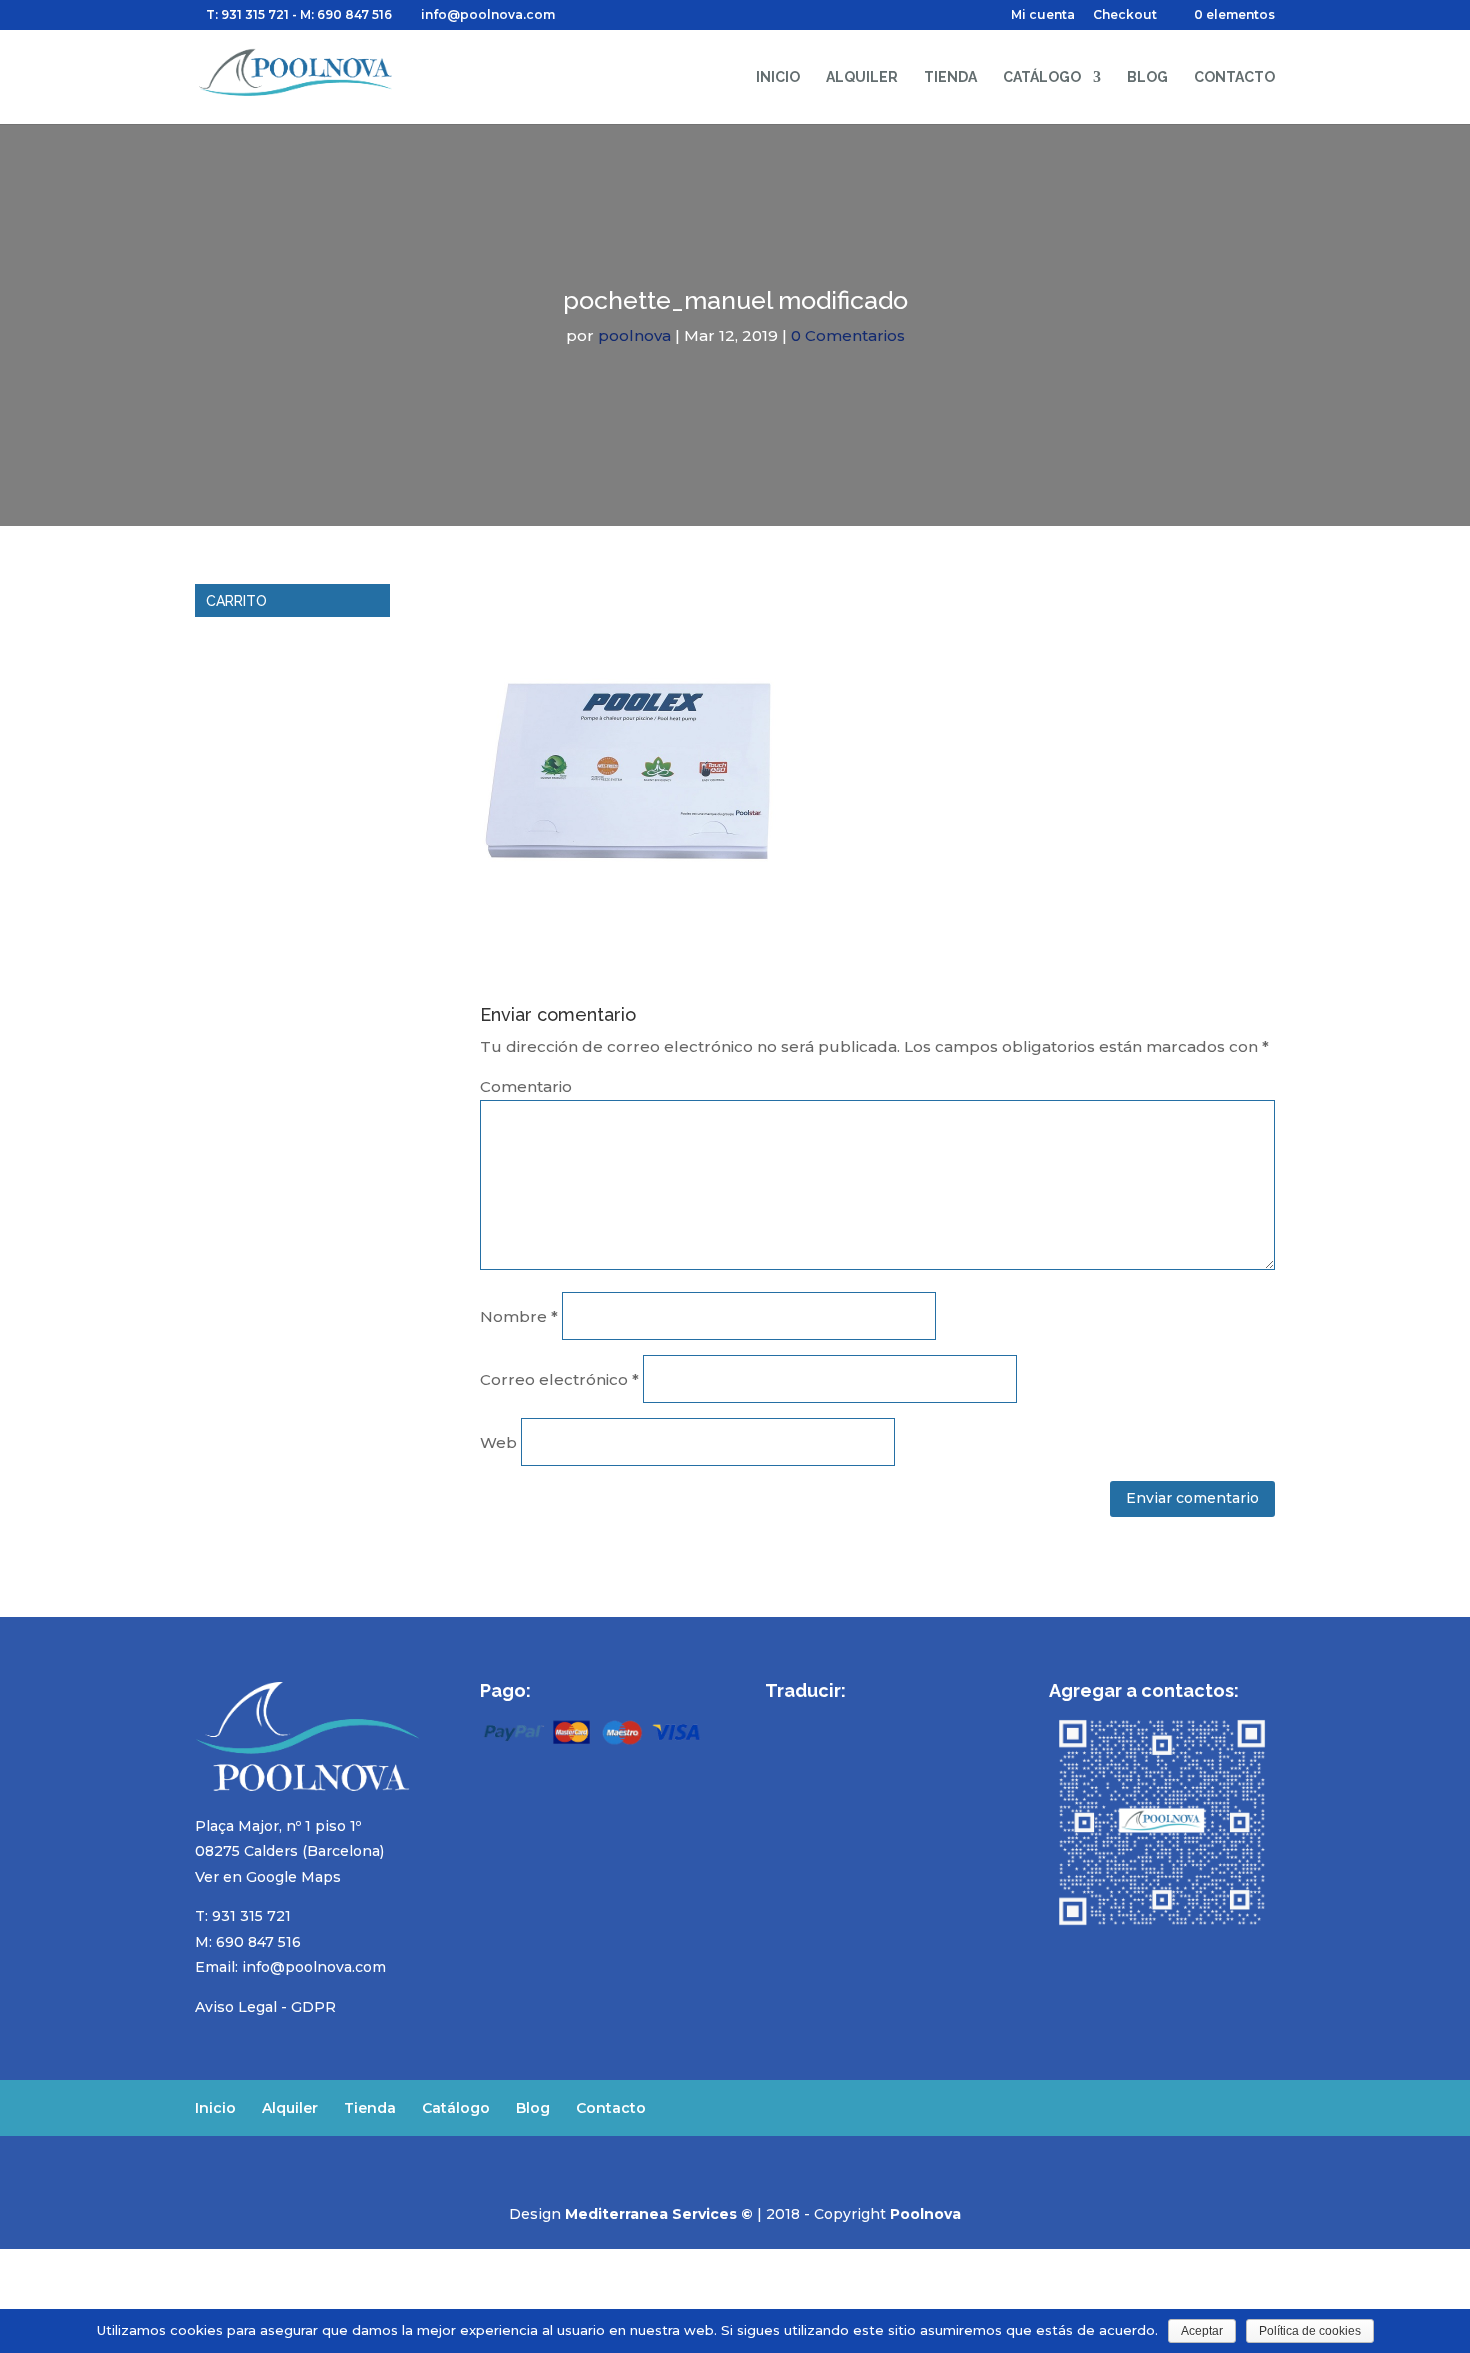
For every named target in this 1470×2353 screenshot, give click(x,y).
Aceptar (1202, 2331)
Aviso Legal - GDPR (265, 2007)
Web (498, 1442)
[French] (829, 1720)
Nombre (519, 1316)
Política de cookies (1310, 2331)
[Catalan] (907, 1720)
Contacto (1234, 77)
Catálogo (1042, 77)
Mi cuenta (1043, 15)
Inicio (778, 77)
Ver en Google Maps (268, 1877)
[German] (855, 1720)
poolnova (634, 335)
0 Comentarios (848, 335)
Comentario (526, 1086)
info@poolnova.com (314, 1967)
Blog (1147, 77)
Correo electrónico (559, 1379)
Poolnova (925, 2214)
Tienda (950, 77)
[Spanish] (777, 1720)
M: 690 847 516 (248, 1942)
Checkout (1125, 15)
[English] (803, 1720)
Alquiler (862, 77)
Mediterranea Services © (659, 2214)
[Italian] (881, 1720)
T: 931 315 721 (247, 14)
